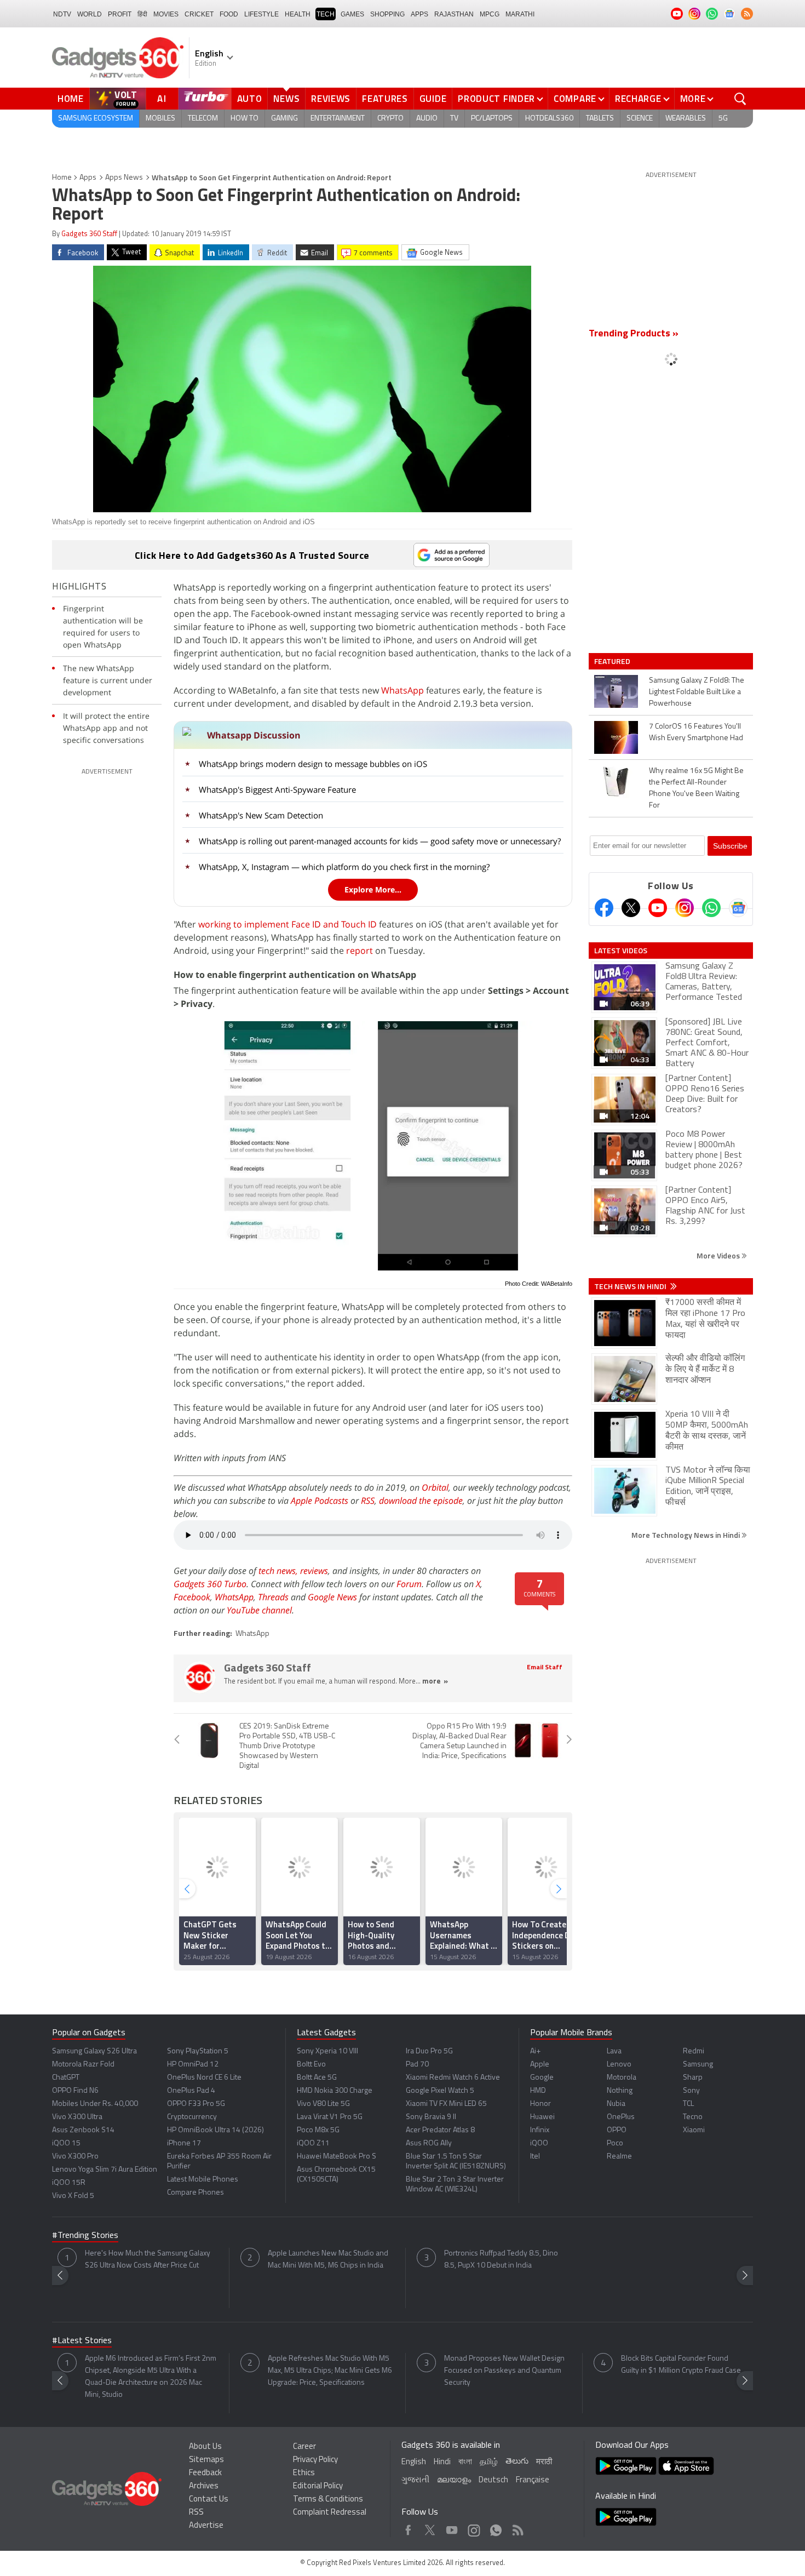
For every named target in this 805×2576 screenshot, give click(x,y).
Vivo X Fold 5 (73, 2196)
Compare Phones (196, 2193)
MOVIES (166, 14)
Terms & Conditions (328, 2500)
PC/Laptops (492, 119)
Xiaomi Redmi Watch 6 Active (453, 2078)
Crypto (390, 119)
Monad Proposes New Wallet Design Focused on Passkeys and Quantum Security (504, 2371)
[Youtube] (658, 908)
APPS (419, 14)
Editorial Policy (318, 2486)
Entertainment (338, 119)
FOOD (229, 14)
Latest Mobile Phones (203, 2180)
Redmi (694, 2051)
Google (542, 2078)
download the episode (421, 1501)
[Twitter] (631, 908)
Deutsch (493, 2480)
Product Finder (496, 99)
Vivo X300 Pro (75, 2157)
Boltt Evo (311, 2065)
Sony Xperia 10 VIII (327, 2051)
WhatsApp (403, 690)
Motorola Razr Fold (83, 2065)
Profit (120, 14)
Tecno (693, 2117)
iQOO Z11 (313, 2143)
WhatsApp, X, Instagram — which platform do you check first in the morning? (344, 867)
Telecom (203, 119)
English (414, 2462)
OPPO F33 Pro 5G (196, 2104)
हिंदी (142, 14)
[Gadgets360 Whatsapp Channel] (711, 908)
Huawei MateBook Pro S (337, 2157)
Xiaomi (694, 2130)
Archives (204, 2486)
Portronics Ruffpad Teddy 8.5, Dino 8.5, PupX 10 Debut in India (501, 2260)
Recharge (638, 99)
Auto (250, 99)
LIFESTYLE (261, 14)
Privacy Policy (315, 2460)
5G (723, 119)
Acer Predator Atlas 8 (440, 2130)
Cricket (199, 14)
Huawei (542, 2117)
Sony (691, 2091)
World (90, 14)
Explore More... (373, 889)
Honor (540, 2104)
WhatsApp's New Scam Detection (261, 815)
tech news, (279, 1571)
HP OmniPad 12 (193, 2065)
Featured (613, 661)
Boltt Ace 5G (317, 2078)
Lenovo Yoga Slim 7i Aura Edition (105, 2170)
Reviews (331, 99)
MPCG (490, 14)
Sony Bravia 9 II (431, 2117)
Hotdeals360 (549, 119)
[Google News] (738, 908)
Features (385, 99)
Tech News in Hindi (631, 1286)
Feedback (205, 2473)
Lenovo (619, 2065)
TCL (688, 2104)
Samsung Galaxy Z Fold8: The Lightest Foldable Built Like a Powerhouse (697, 692)
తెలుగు (517, 2462)
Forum (409, 1584)
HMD (538, 2091)
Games (352, 14)
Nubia (616, 2104)
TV (454, 119)
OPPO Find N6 (75, 2091)
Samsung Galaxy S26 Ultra (94, 2051)
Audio (427, 119)
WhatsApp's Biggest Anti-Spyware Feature (277, 789)
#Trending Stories (85, 2236)
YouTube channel (259, 1610)
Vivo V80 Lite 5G (323, 2104)
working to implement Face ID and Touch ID (287, 924)
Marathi (520, 14)
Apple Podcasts (320, 1501)
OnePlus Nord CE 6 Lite (204, 2078)
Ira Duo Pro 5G (429, 2051)
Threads (273, 1597)
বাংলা (465, 2462)
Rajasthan (454, 14)
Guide (433, 99)
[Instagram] (685, 908)
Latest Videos (621, 951)
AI (162, 99)
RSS (368, 1501)
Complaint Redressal (330, 2513)
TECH (326, 14)
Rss (517, 2528)
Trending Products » (634, 334)
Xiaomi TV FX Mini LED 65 (446, 2104)
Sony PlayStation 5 (198, 2051)
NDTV (62, 14)
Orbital (435, 1487)
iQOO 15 (66, 2143)
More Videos (719, 1255)
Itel (535, 2157)
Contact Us (209, 2500)
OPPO (617, 2130)
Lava (614, 2051)
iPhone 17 (184, 2143)
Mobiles (160, 119)
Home (71, 99)
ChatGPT (66, 2078)
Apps (88, 178)
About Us (205, 2447)
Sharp (693, 2078)
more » (435, 1682)
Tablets (600, 119)
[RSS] (747, 14)
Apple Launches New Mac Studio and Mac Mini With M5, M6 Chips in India (328, 2260)
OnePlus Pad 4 (191, 2091)
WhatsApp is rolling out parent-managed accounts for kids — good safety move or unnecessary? (380, 841)
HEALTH (298, 14)
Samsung (698, 2065)
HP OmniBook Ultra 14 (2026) (215, 2130)
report (360, 951)
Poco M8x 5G (318, 2130)
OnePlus (621, 2117)
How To (245, 119)
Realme (619, 2157)
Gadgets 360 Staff (89, 234)
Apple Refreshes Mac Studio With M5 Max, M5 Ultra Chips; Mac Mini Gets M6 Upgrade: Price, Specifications (330, 2371)
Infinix (540, 2130)
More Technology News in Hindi (686, 1535)
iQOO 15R (69, 2183)
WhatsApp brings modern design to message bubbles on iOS (313, 764)
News (286, 99)
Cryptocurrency (192, 2117)
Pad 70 (417, 2065)
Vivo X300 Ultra (77, 2117)
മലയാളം (454, 2480)
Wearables (686, 119)
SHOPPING (387, 14)
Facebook (192, 1597)
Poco (615, 2143)
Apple (540, 2065)
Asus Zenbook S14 (83, 2130)
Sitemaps (206, 2460)
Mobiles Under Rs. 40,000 (95, 2104)
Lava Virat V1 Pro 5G (330, 2117)
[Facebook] (604, 908)
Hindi (442, 2462)
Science (640, 119)
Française (533, 2480)
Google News (332, 1597)
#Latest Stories (82, 2341)
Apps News (124, 178)
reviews (314, 1571)
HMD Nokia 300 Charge (335, 2091)
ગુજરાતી (415, 2480)
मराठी (544, 2462)
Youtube (452, 2528)
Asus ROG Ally (429, 2143)
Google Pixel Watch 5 (440, 2091)
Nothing (620, 2091)
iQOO (539, 2143)
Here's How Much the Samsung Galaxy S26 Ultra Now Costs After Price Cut (148, 2260)
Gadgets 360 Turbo (210, 1584)
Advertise (206, 2526)
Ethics (304, 2473)
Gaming (284, 119)
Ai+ (535, 2051)
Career (304, 2447)
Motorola (622, 2078)
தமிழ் (489, 2462)
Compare (575, 99)
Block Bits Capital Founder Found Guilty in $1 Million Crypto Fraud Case (681, 2365)
